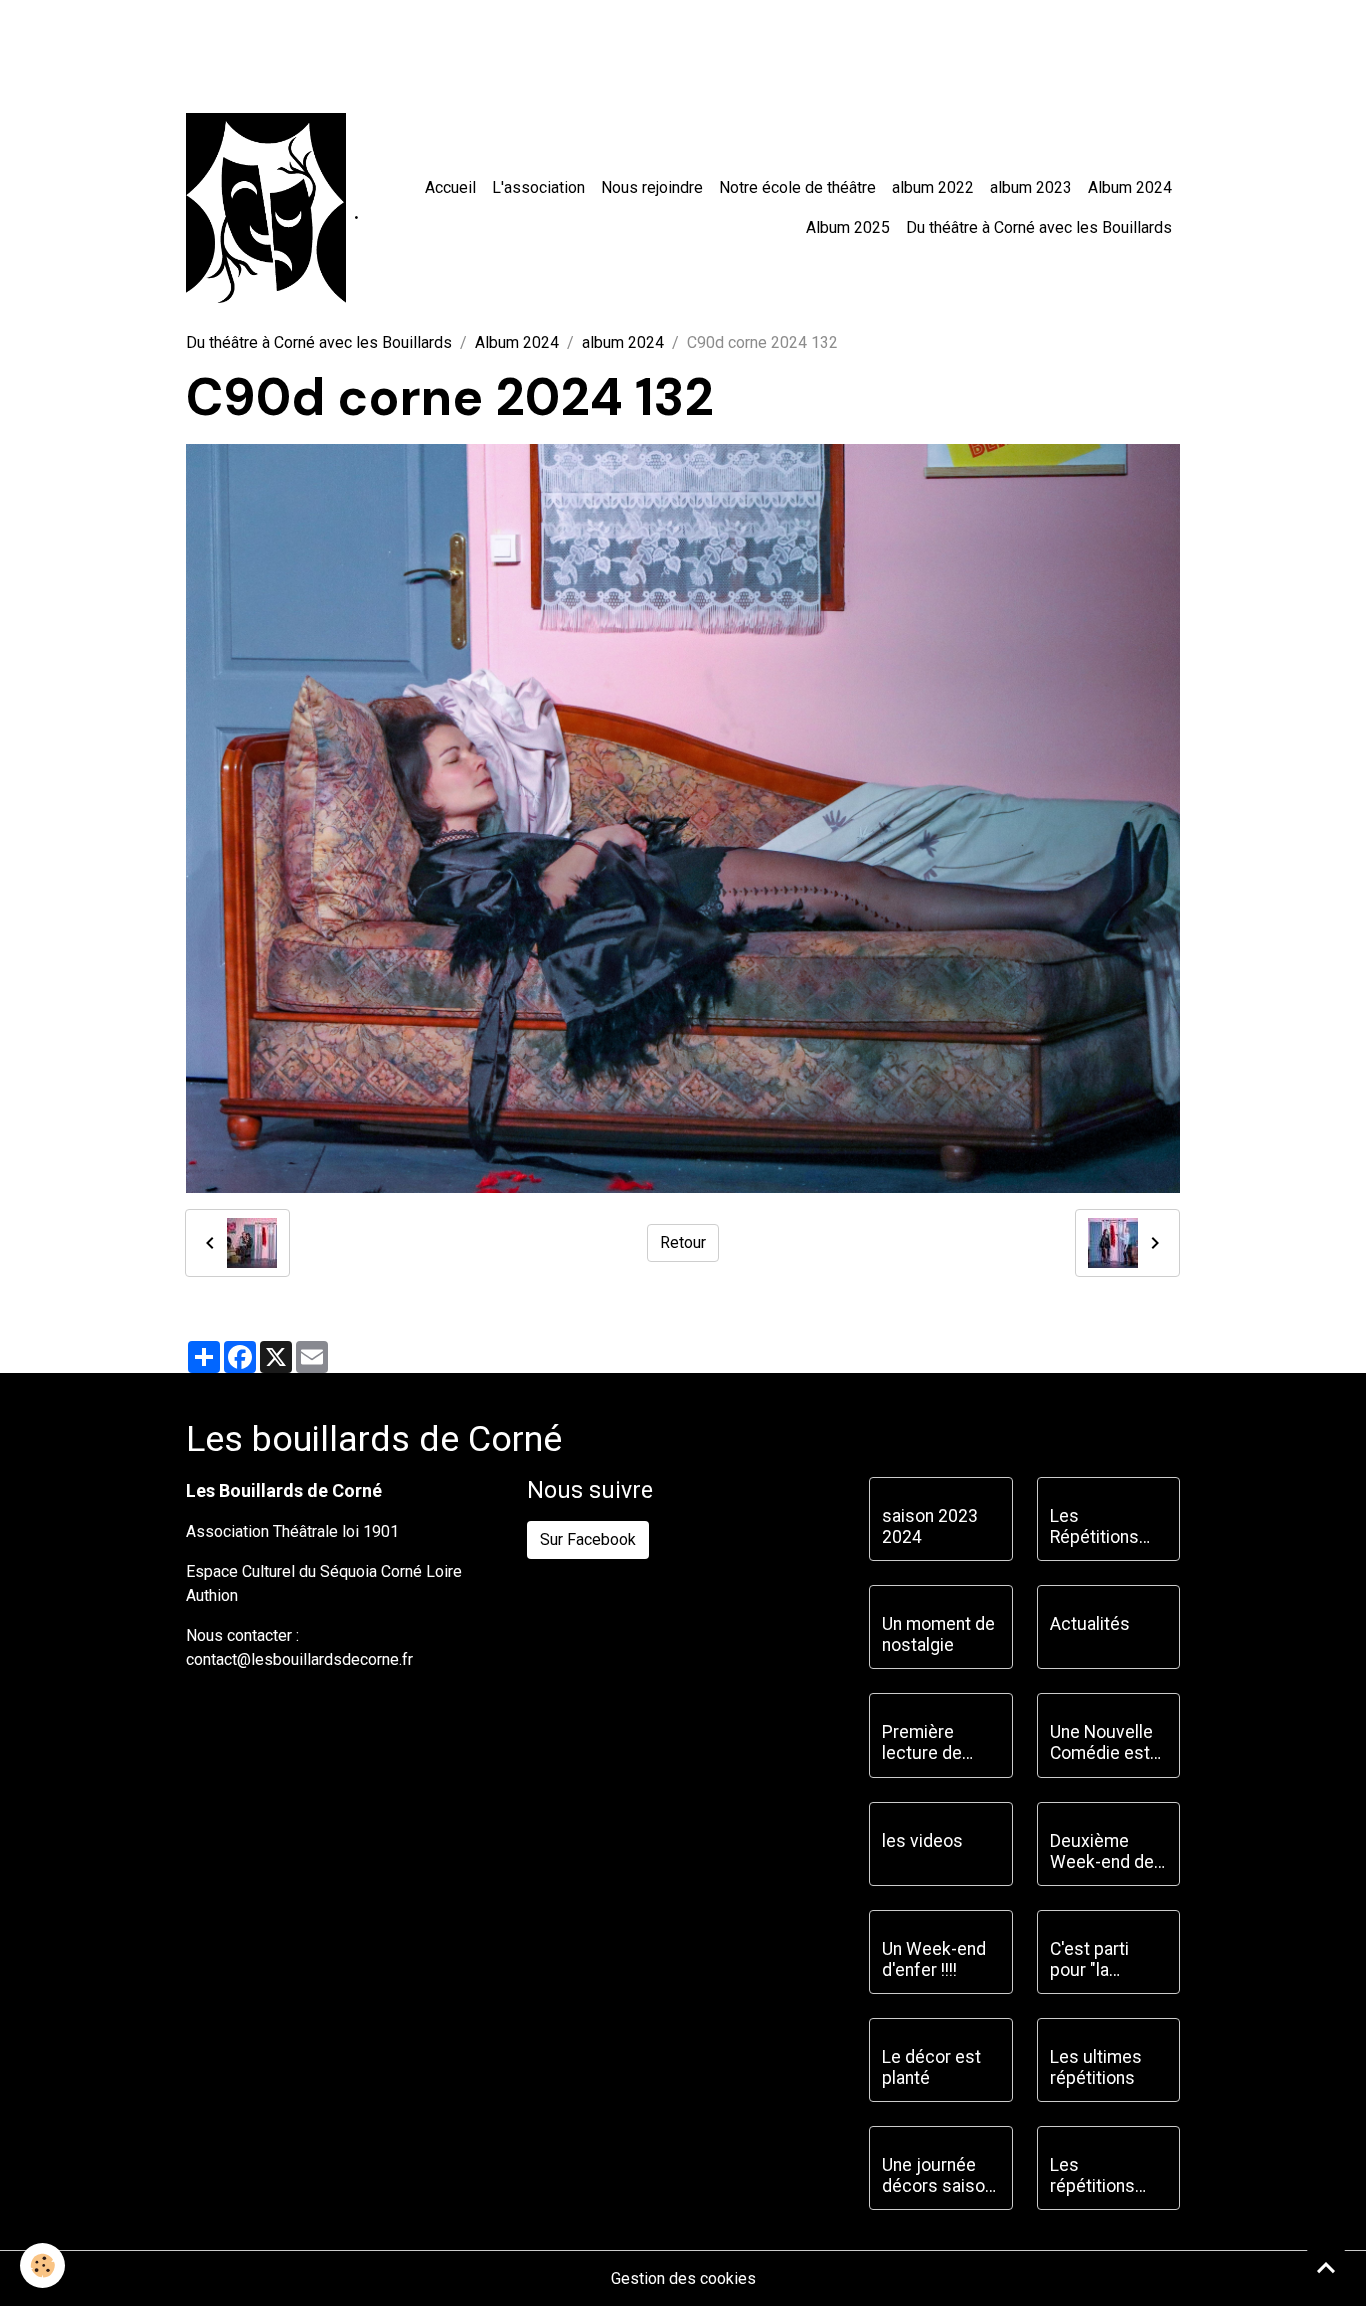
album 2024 (623, 342)
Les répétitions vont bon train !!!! (1102, 2176)
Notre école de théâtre (797, 187)
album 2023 (1031, 187)
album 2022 (933, 187)
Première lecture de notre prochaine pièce (922, 1743)
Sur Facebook (588, 1539)
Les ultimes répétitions (1096, 2067)
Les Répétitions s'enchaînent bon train (1099, 1527)
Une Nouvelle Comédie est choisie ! (1101, 1743)
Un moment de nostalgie (938, 1634)
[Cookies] (42, 2265)
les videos (922, 1841)
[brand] (266, 208)
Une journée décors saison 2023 (938, 2176)
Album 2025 (848, 227)
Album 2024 (1130, 187)
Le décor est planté (931, 2067)
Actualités (1090, 1624)
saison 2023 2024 (930, 1526)
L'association (538, 187)
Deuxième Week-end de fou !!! (1102, 1852)
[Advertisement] (364, 45)
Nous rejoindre (652, 187)
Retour (683, 1242)
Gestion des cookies (683, 2278)
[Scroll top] (1326, 2267)
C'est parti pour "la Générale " (1090, 1960)
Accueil (450, 187)
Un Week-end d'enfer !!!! (934, 1959)
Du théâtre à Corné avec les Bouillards (1039, 227)
